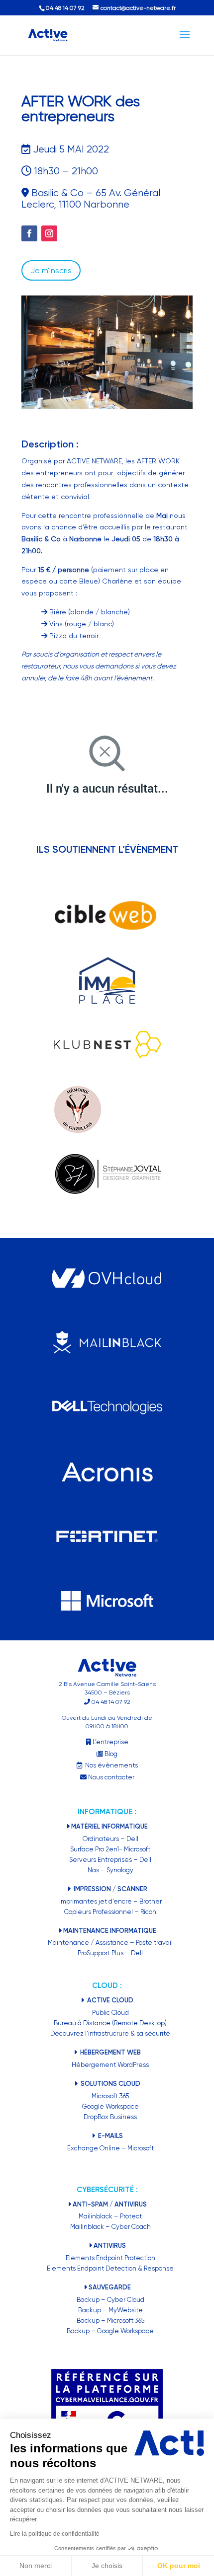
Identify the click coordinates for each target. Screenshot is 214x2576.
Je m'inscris (51, 270)
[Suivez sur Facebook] (29, 233)
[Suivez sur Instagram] (49, 233)
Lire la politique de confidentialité (55, 2534)
